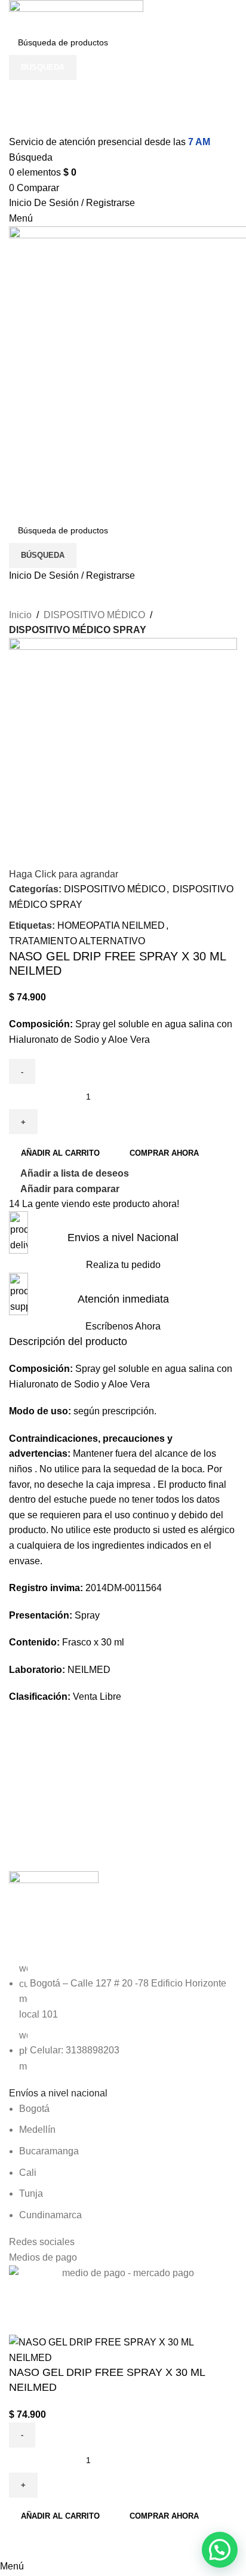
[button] (220, 2550)
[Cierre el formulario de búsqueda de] (15, 15)
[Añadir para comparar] (24, 2544)
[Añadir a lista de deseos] (56, 2544)
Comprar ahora (164, 2516)
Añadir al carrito (60, 1153)
